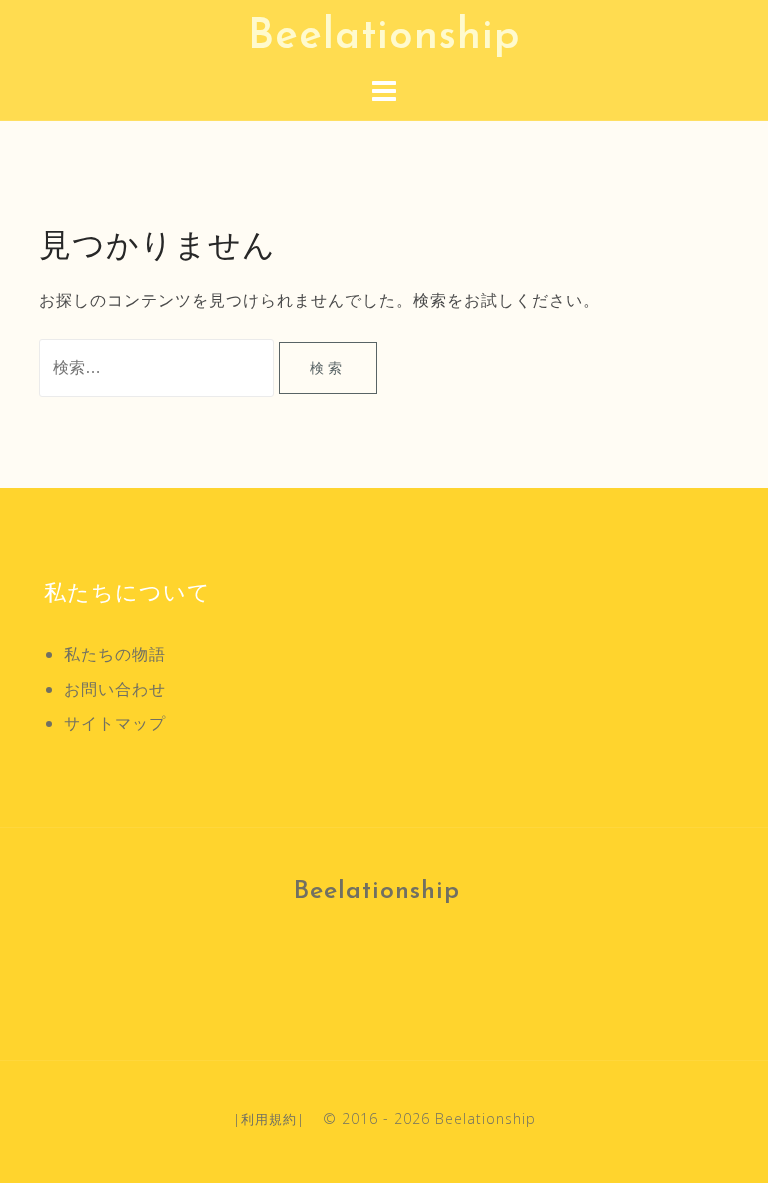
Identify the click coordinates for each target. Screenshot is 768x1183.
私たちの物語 (115, 654)
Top (720, 1135)
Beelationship (384, 37)
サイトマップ (115, 723)
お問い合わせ (115, 689)
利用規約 (269, 1119)
